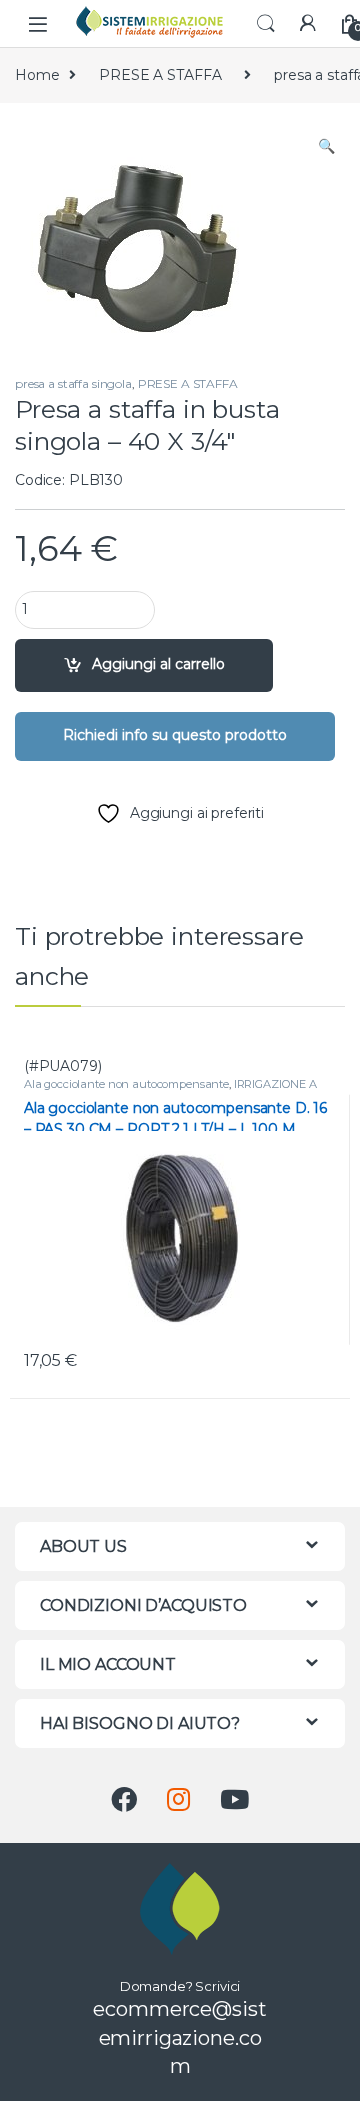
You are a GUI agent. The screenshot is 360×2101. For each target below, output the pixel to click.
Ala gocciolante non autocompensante (126, 1084)
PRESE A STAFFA (160, 75)
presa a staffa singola (73, 383)
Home (37, 75)
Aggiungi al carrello (158, 664)
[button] (326, 147)
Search (266, 24)
